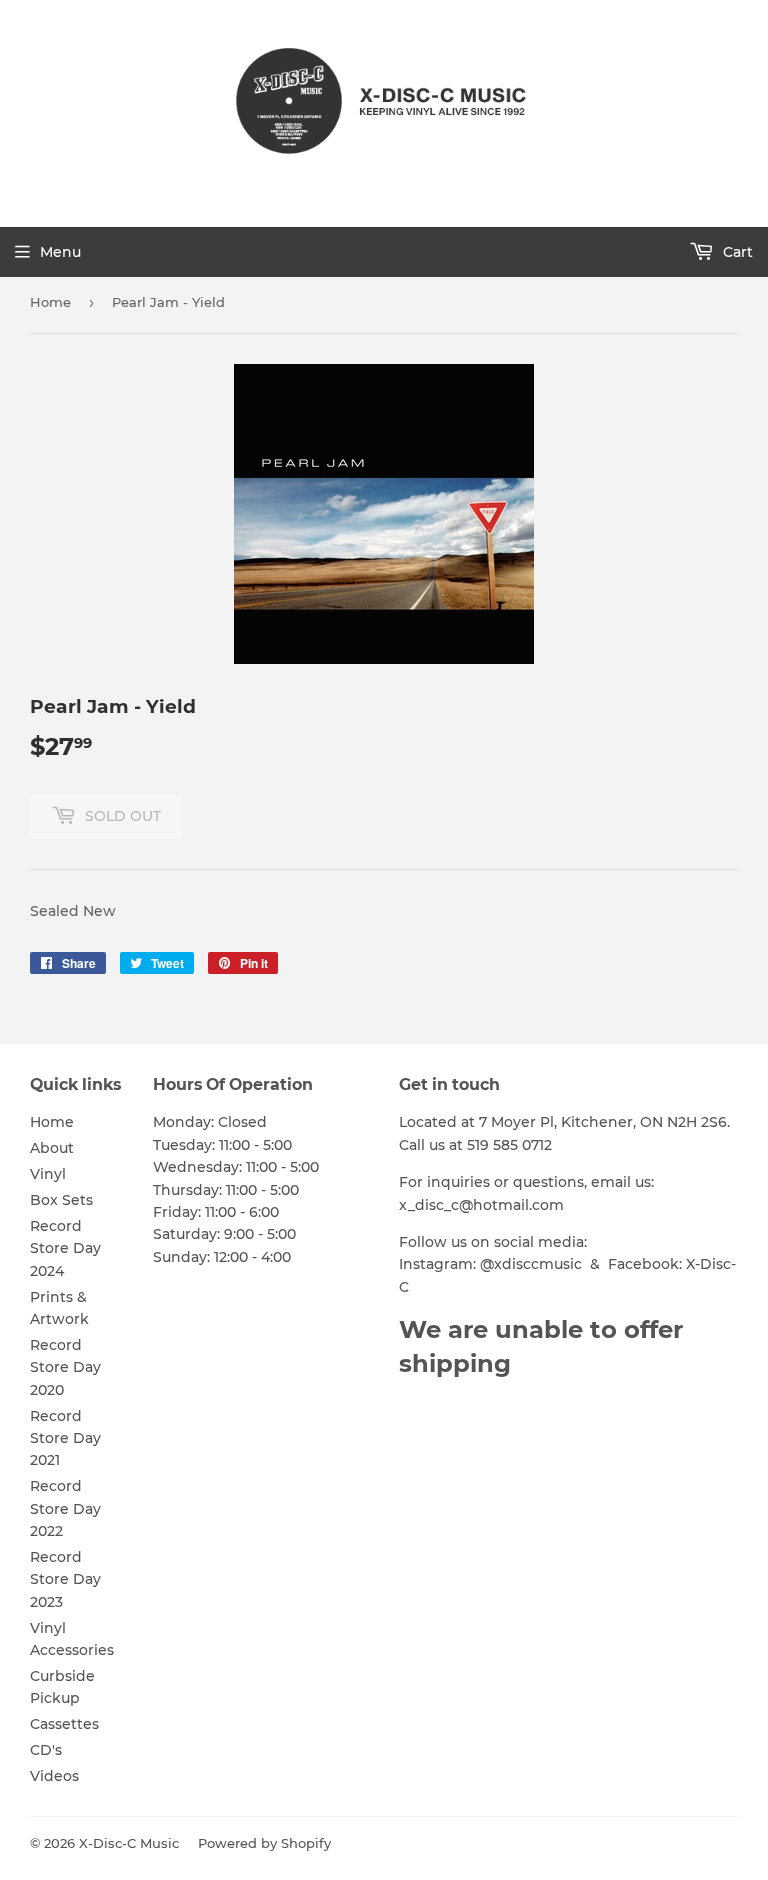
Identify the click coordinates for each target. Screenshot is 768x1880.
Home (50, 302)
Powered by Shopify (264, 1843)
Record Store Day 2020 (65, 1367)
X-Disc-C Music (129, 1843)
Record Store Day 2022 (65, 1508)
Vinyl (48, 1174)
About (52, 1148)
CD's (46, 1750)
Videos (54, 1776)
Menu (60, 252)
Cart (736, 252)
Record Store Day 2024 (65, 1248)
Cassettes (64, 1724)
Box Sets (61, 1200)
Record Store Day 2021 (65, 1438)
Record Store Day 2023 (65, 1579)
